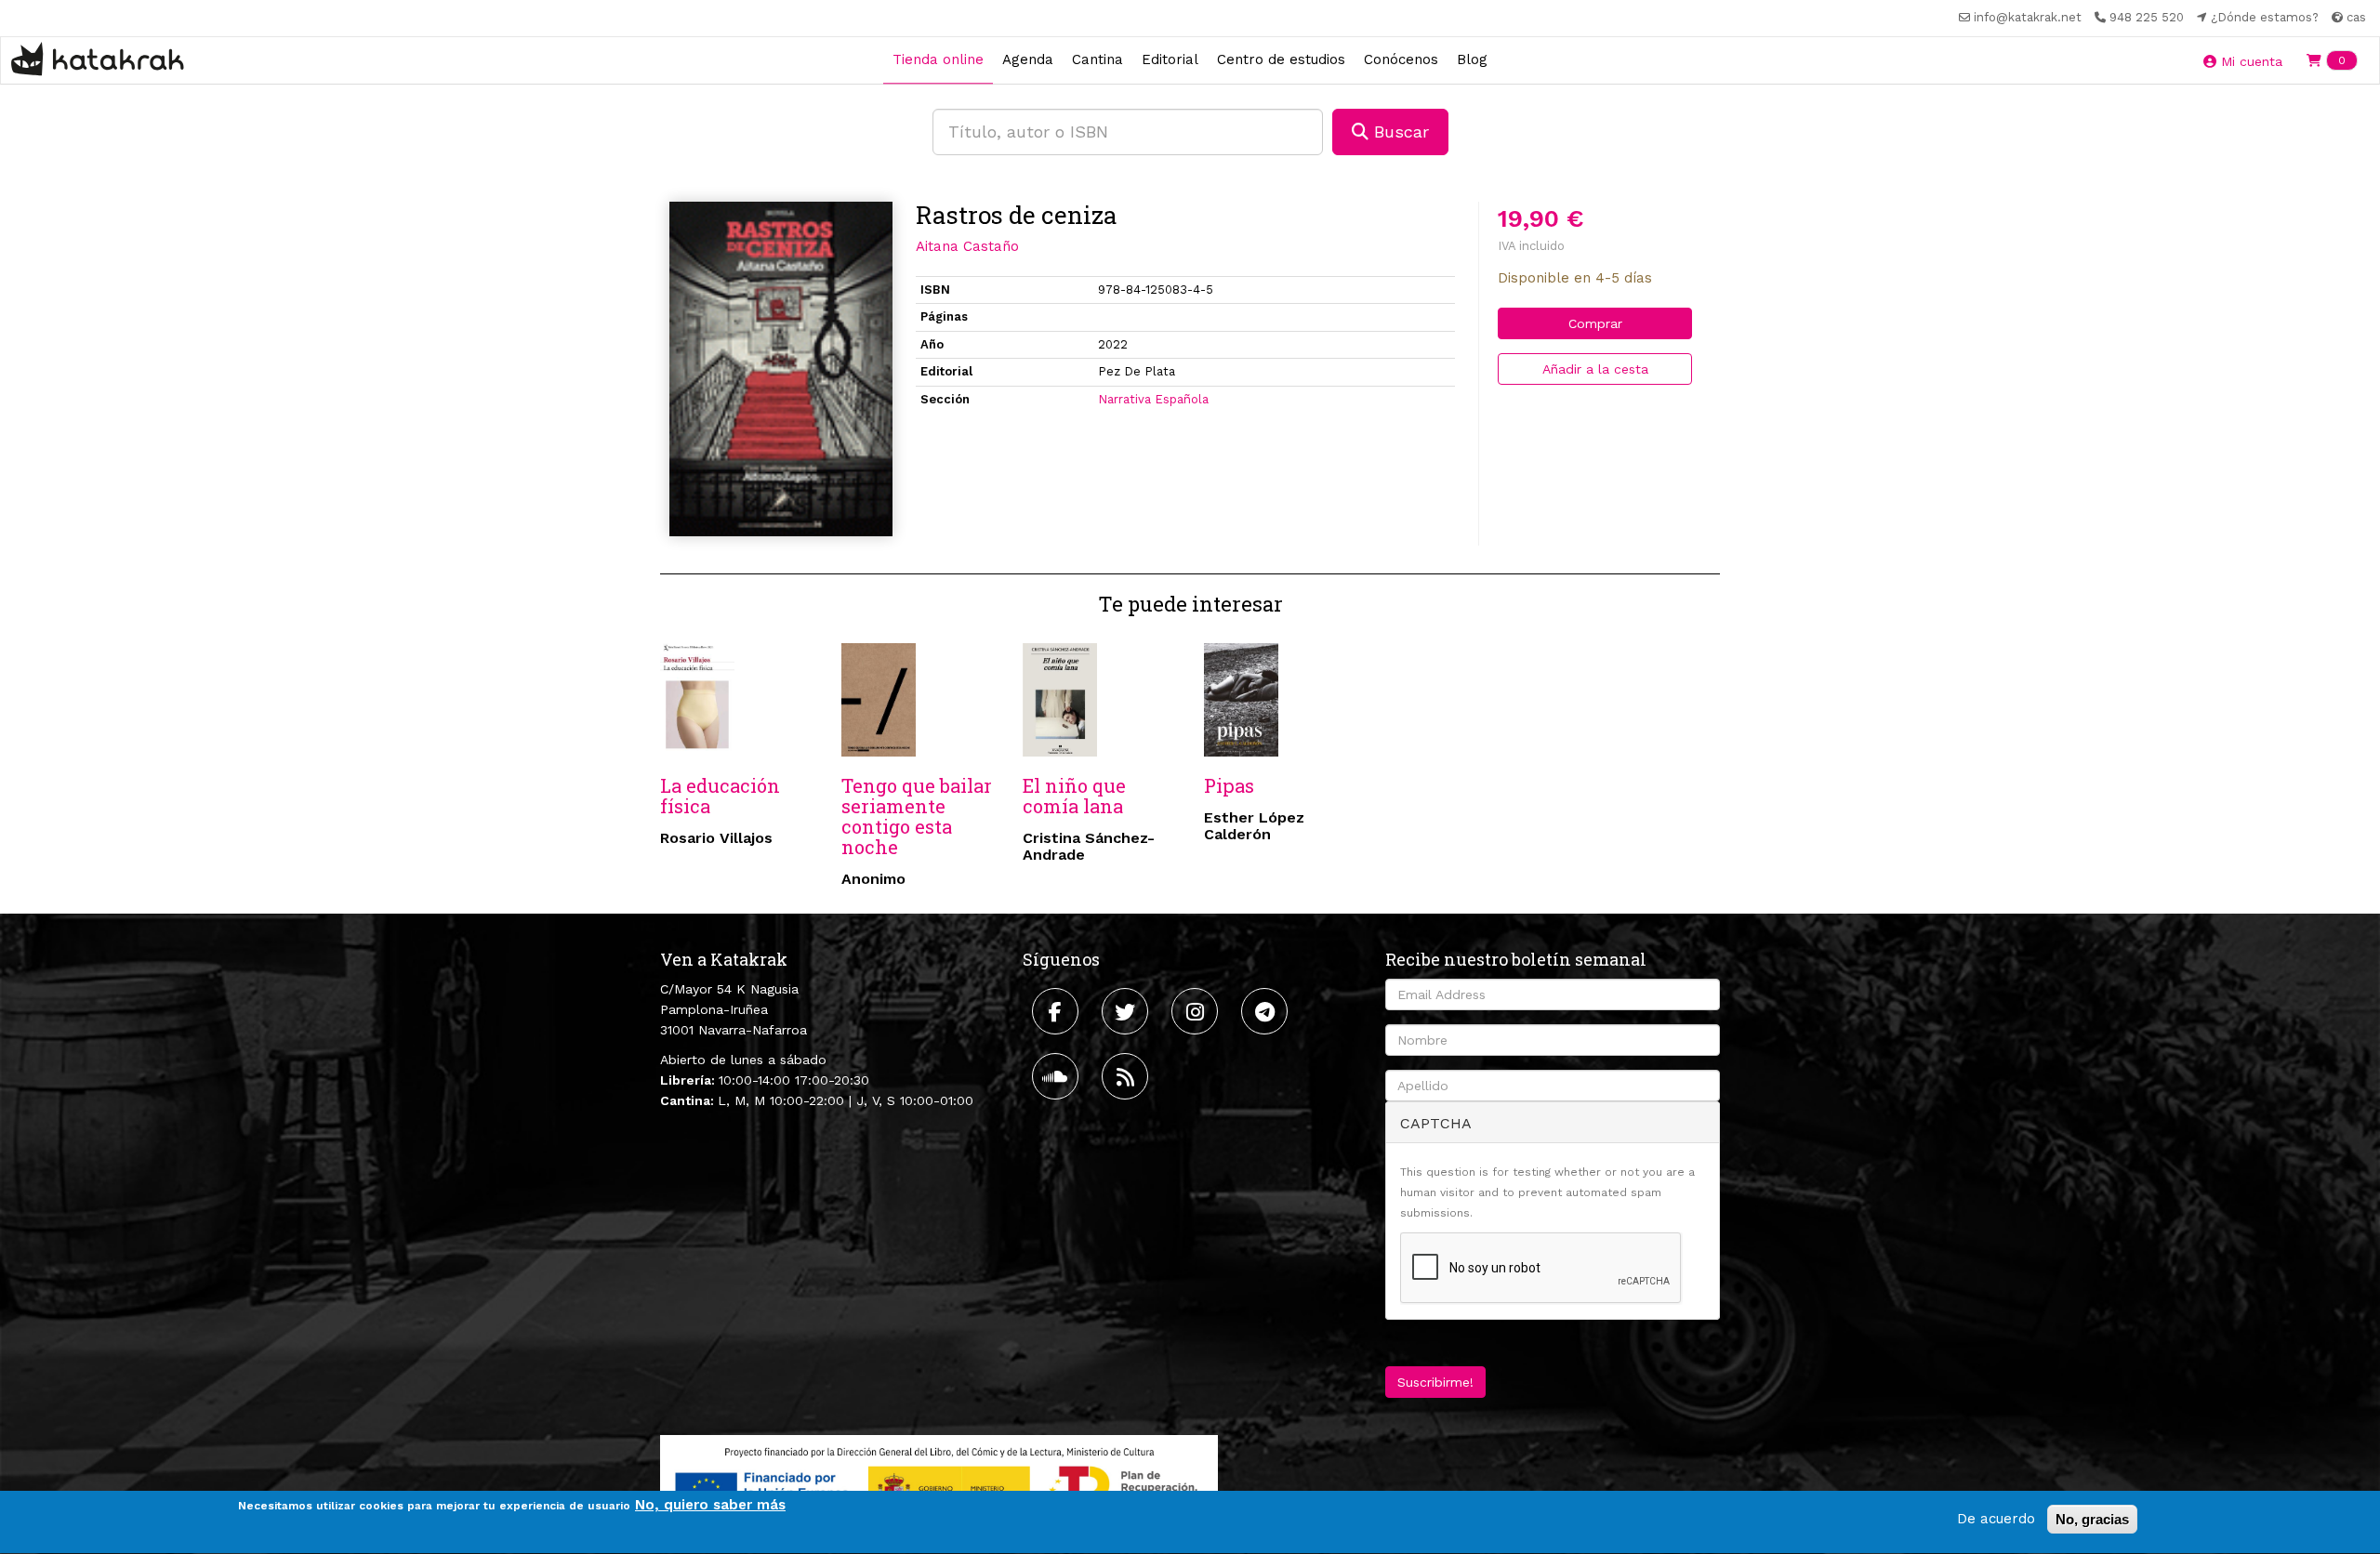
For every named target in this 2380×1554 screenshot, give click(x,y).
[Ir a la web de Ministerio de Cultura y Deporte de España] (939, 1483)
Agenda (1028, 59)
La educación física (720, 796)
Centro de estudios (1281, 59)
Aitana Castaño (967, 246)
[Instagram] (1197, 1011)
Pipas (1229, 785)
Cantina (1097, 59)
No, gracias (2092, 1519)
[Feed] (1127, 1076)
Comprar (1595, 323)
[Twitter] (1127, 1011)
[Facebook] (1058, 1011)
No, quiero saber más (710, 1505)
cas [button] (2354, 17)
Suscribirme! (1435, 1382)
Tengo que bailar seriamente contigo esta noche (917, 816)
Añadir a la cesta (1595, 369)
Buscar (1399, 132)
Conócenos (1401, 59)
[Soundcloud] (1058, 1076)
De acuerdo (1996, 1519)
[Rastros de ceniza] (781, 369)
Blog (1472, 59)
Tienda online (938, 59)
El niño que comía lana (1074, 796)
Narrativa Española (1153, 399)
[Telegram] (1267, 1011)
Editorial (1170, 59)
